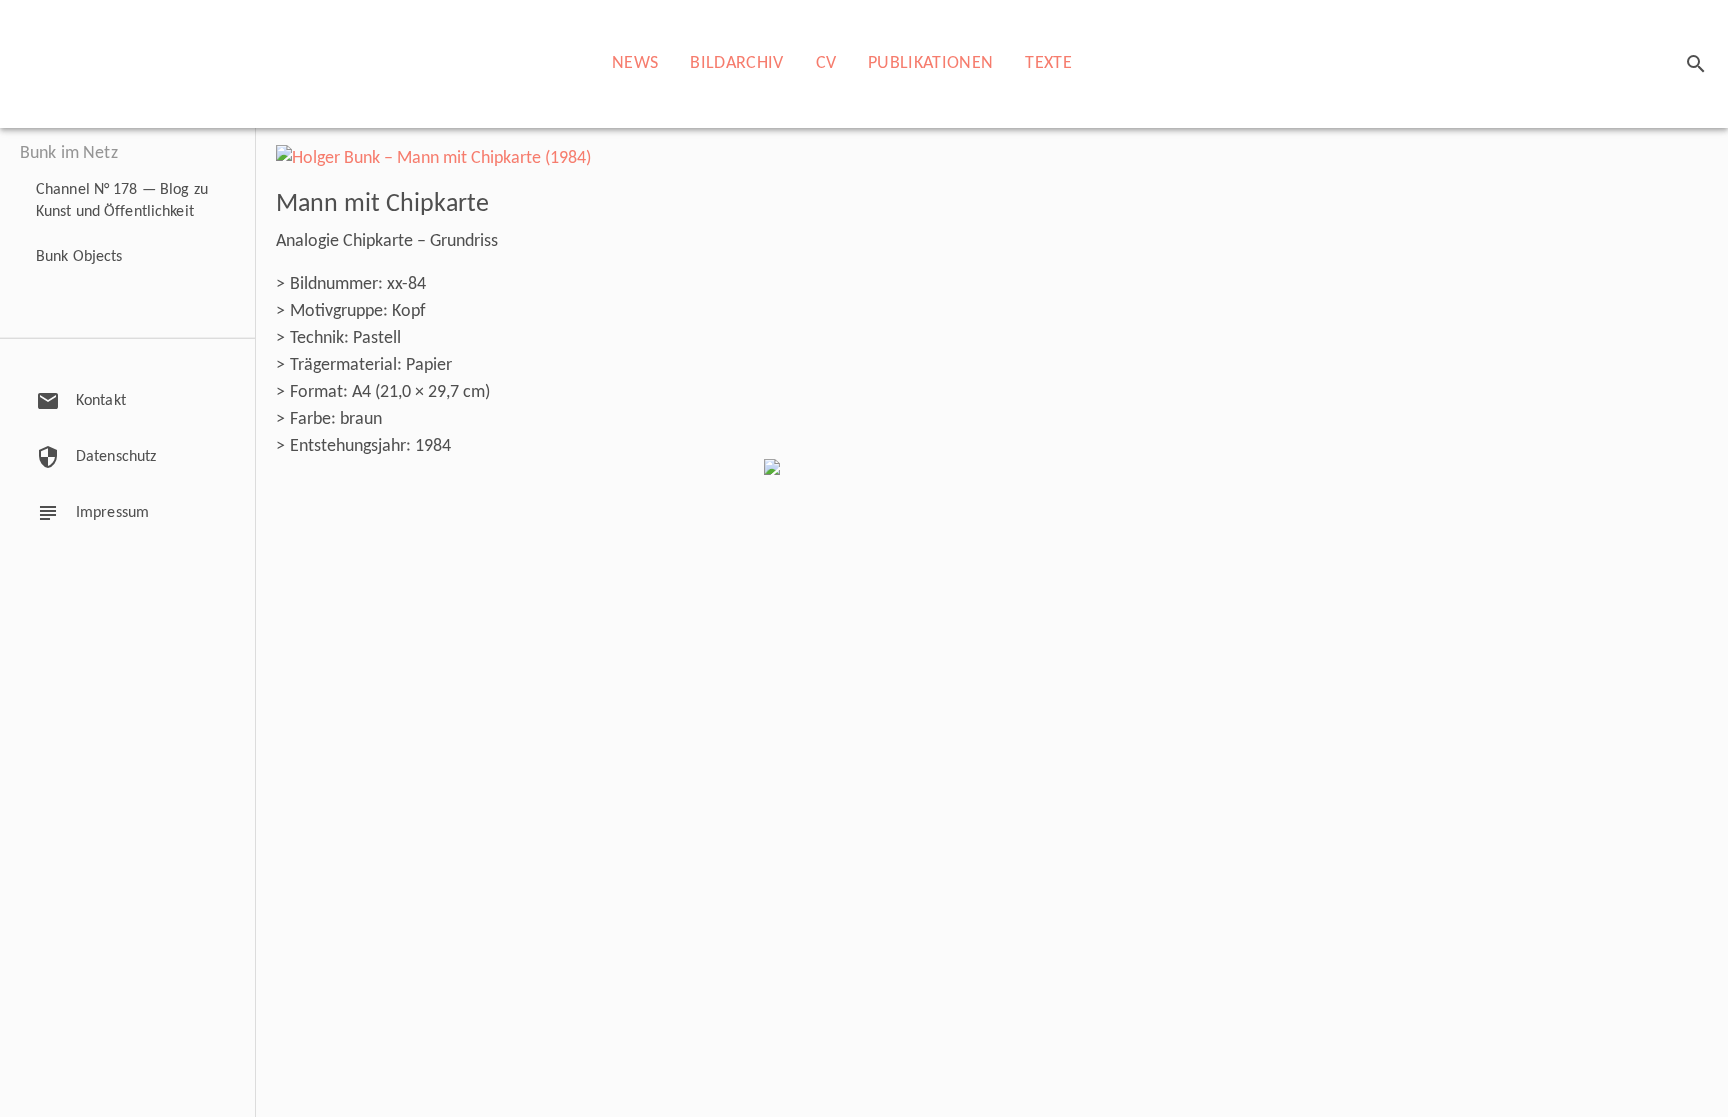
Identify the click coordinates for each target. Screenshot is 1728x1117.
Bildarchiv (736, 63)
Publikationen (930, 63)
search (1696, 64)
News (635, 63)
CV (826, 63)
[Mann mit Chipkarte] (433, 158)
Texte (1048, 63)
